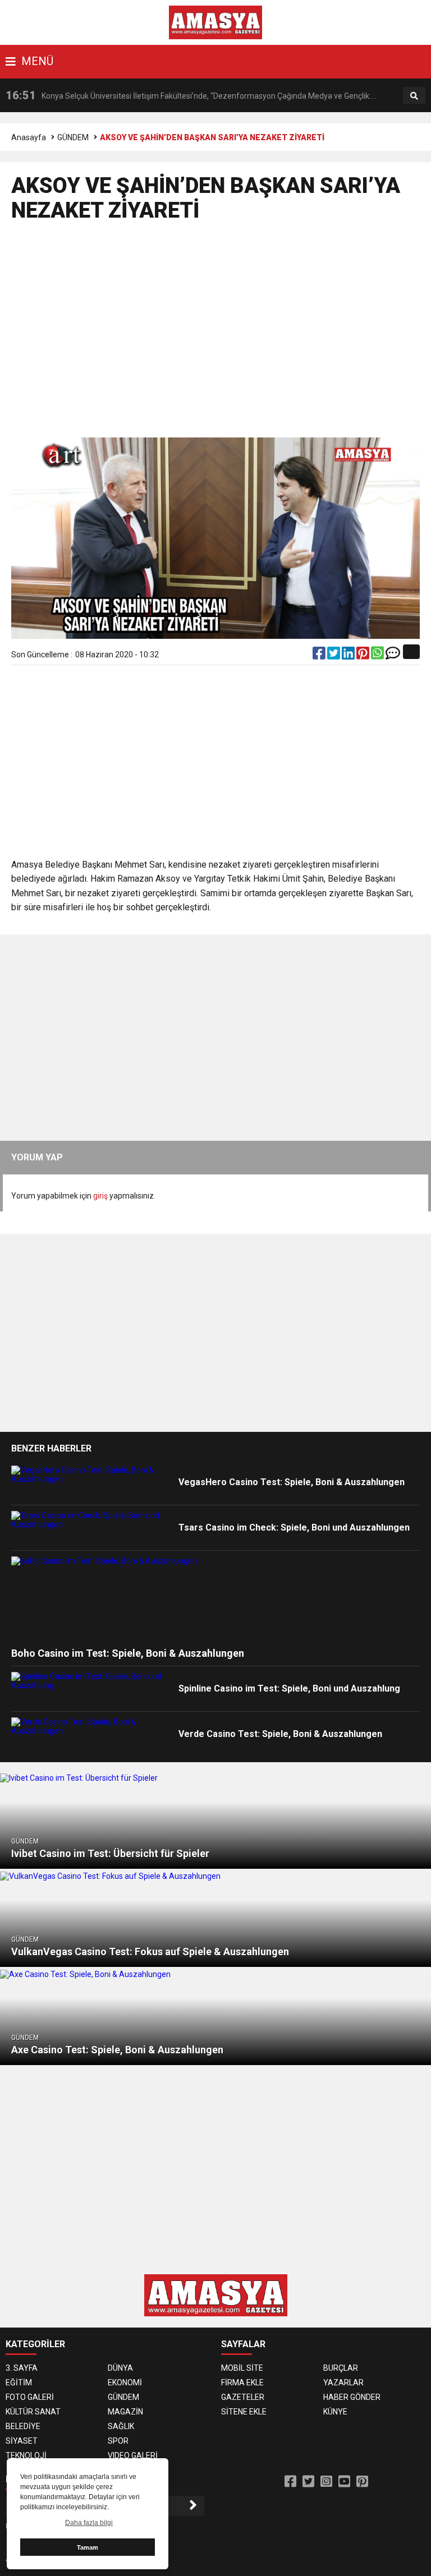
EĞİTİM (19, 2383)
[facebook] (320, 656)
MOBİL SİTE (242, 2368)
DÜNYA (120, 2368)
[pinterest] (364, 656)
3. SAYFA (22, 2368)
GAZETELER (243, 2397)
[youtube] (344, 2482)
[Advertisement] (216, 335)
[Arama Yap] (414, 96)
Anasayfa (29, 137)
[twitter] (334, 656)
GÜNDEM (73, 137)
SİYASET (22, 2441)
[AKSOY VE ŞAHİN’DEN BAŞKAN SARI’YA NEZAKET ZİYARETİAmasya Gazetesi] (216, 22)
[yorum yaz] (393, 656)
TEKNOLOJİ (26, 2455)
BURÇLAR (341, 2368)
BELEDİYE (23, 2426)
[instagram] (326, 2482)
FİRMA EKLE (242, 2383)
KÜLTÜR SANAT (33, 2412)
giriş (100, 1196)
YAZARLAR (343, 2383)
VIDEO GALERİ (133, 2455)
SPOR (118, 2441)
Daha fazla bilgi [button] (89, 2523)
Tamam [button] (88, 2547)
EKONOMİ (125, 2383)
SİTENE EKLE (244, 2412)
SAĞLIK (121, 2426)
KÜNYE (335, 2412)
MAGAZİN (125, 2412)
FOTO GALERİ (30, 2397)
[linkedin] (349, 656)
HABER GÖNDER (352, 2397)
